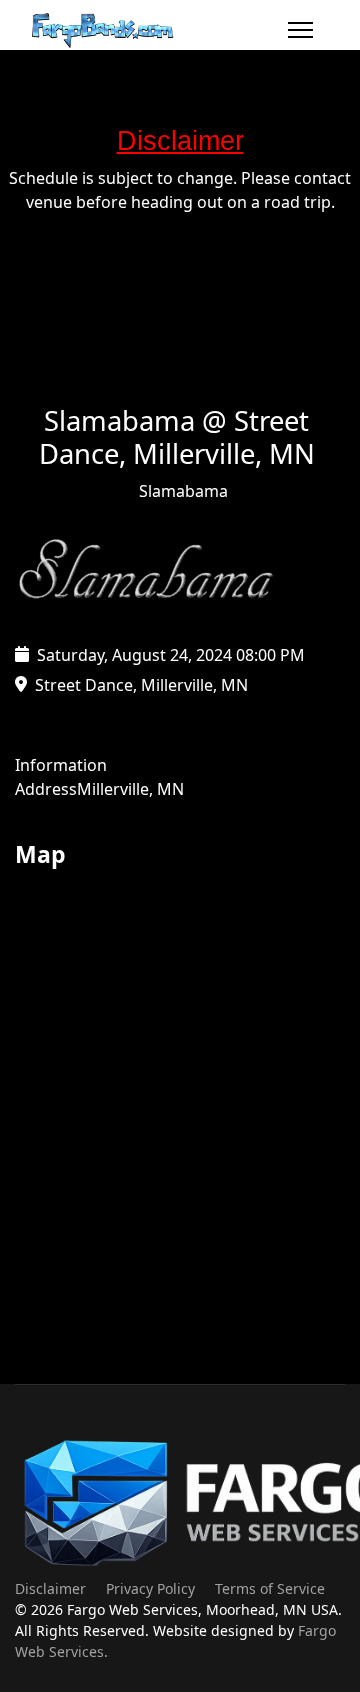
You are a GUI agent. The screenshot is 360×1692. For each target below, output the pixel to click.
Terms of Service (270, 1588)
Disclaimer (50, 1588)
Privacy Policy (150, 1588)
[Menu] (300, 30)
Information (61, 765)
